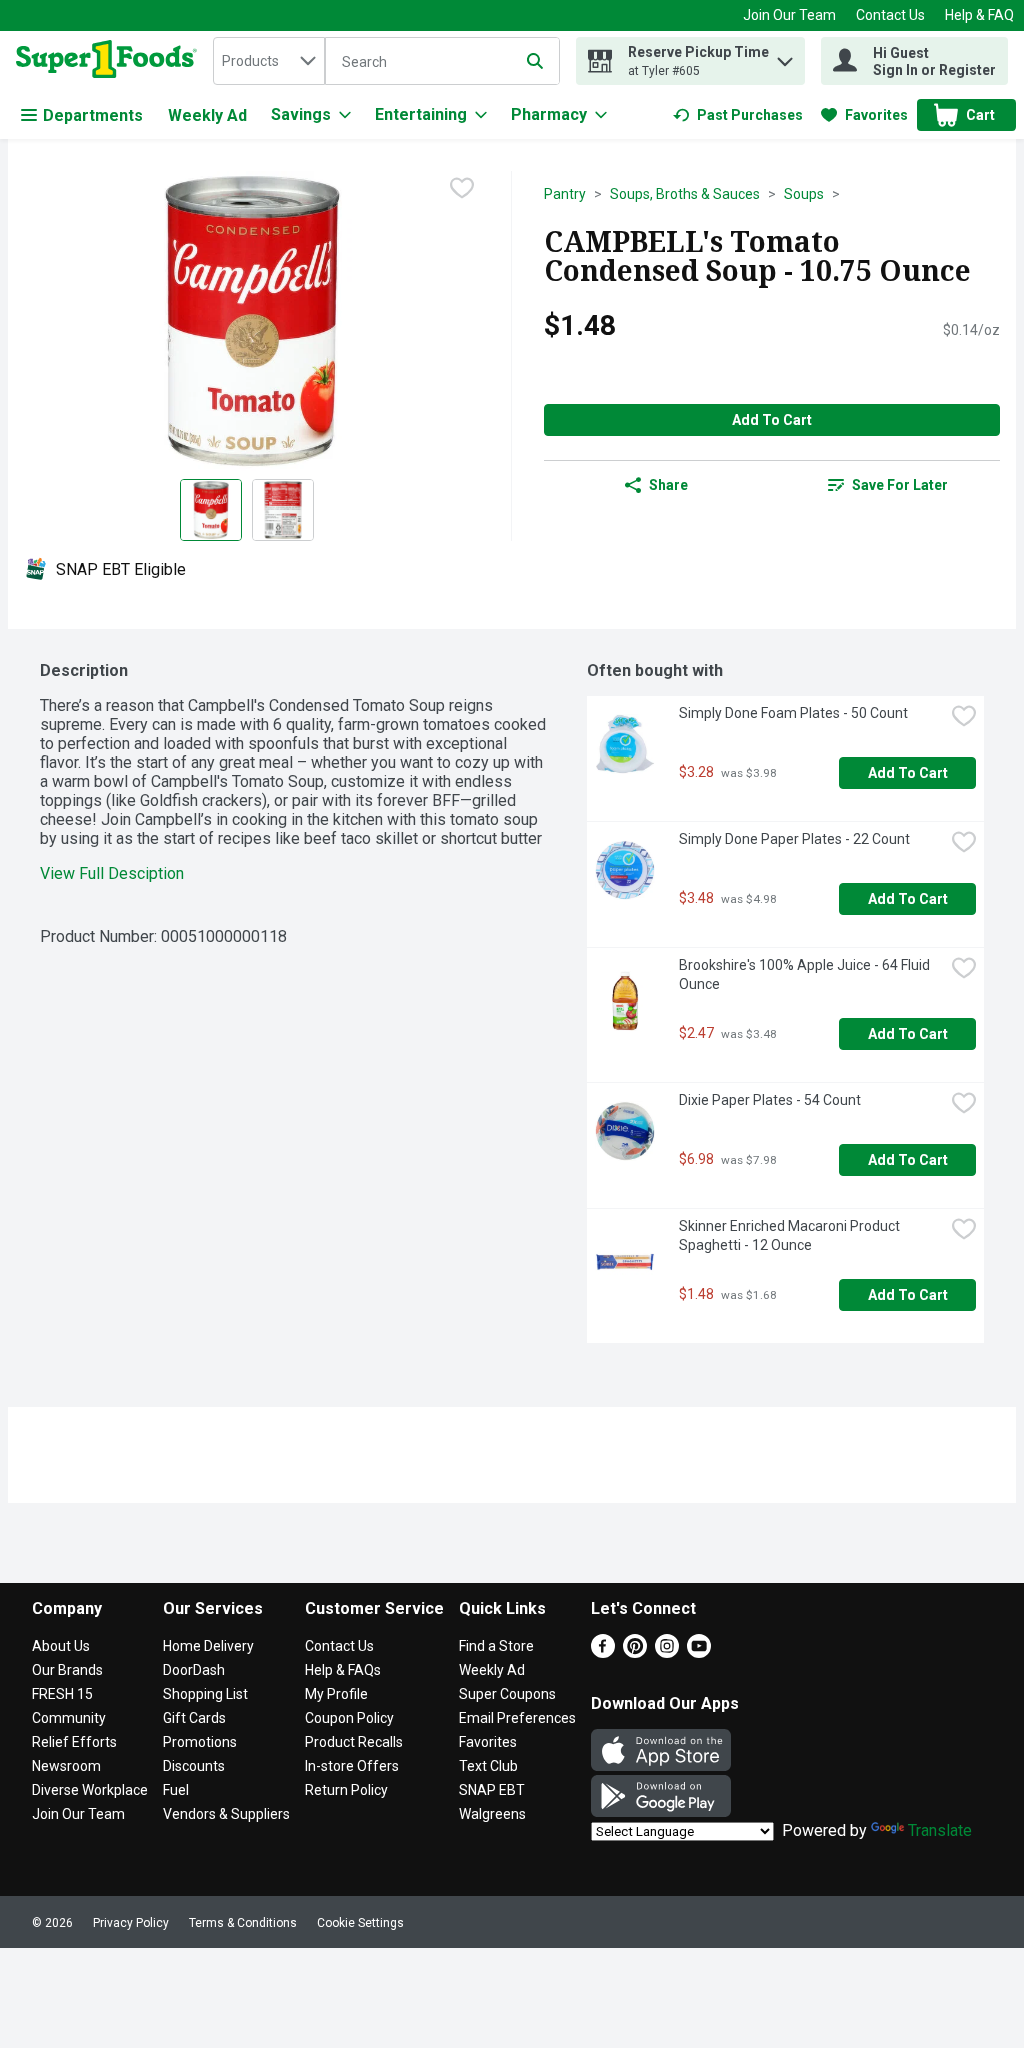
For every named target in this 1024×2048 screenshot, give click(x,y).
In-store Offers (352, 1766)
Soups (804, 194)
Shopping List (205, 1694)
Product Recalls (354, 1742)
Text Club (488, 1766)
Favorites (488, 1742)
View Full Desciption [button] (112, 873)
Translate (940, 1830)
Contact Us (890, 15)
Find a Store (496, 1646)
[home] (110, 61)
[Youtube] (699, 1652)
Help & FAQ (979, 15)
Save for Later (900, 485)
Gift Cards (194, 1718)
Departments (93, 115)
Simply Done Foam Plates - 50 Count (793, 713)
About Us (61, 1646)
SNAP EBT (492, 1790)
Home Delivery (208, 1646)
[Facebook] (603, 1652)
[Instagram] (667, 1652)
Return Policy (346, 1790)
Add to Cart (772, 420)
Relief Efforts (74, 1742)
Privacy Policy (131, 1923)
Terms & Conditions (243, 1923)
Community (69, 1718)
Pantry (565, 194)
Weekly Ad (207, 115)
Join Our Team (789, 15)
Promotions (200, 1742)
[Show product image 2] (283, 510)
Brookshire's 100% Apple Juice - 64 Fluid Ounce (806, 974)
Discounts (194, 1766)
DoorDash (194, 1670)
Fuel (176, 1790)
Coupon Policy (349, 1718)
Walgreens (492, 1814)
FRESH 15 (62, 1694)
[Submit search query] (535, 61)
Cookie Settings (360, 1923)
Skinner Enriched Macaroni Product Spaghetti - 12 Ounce (791, 1235)
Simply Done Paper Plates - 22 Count (794, 839)
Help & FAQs (343, 1670)
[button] (785, 56)
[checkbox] (462, 188)
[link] (738, 115)
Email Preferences (517, 1718)
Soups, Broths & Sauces (685, 194)
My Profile (336, 1694)
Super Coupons (507, 1694)
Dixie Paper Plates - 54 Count (770, 1100)
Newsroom (66, 1766)
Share (668, 485)
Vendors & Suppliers (226, 1814)
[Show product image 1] (211, 510)
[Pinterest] (635, 1652)
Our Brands (67, 1670)
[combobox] (269, 61)
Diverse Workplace (90, 1790)
